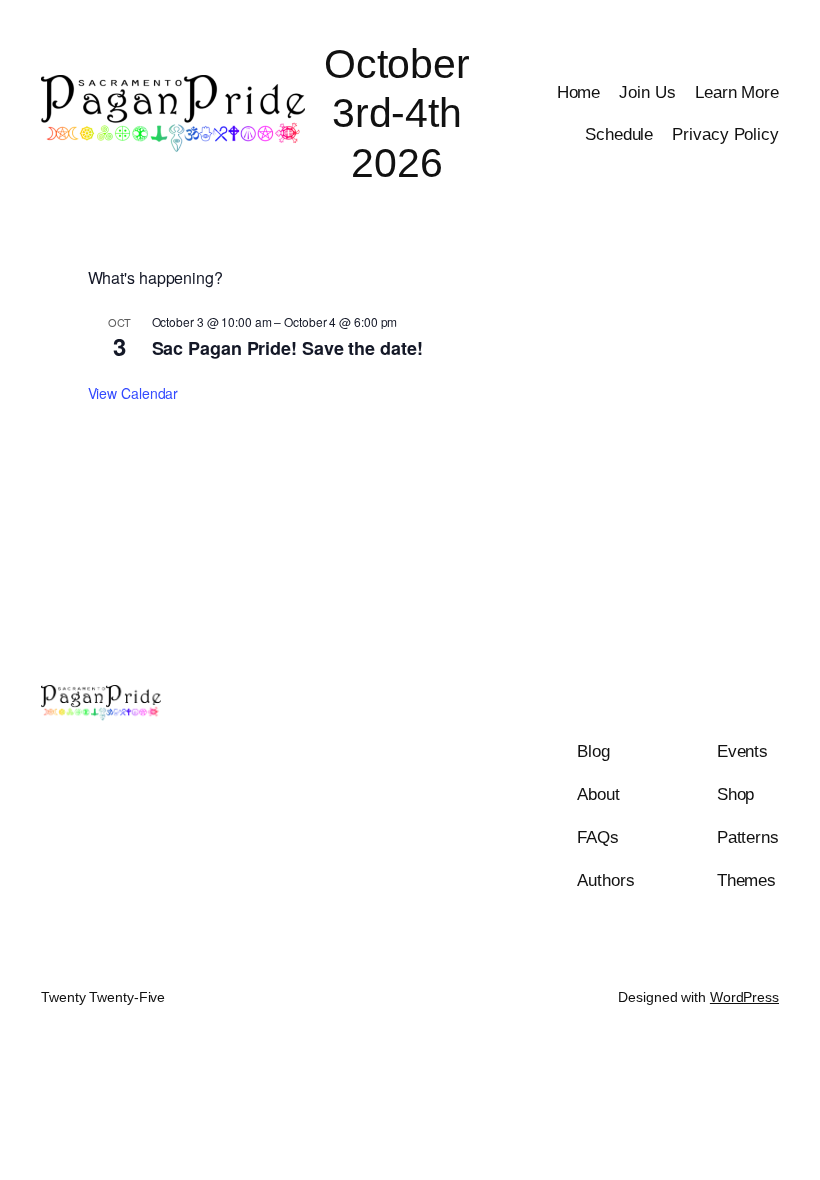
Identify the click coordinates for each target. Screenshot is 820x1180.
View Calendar (133, 393)
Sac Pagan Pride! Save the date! (287, 348)
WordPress (744, 997)
